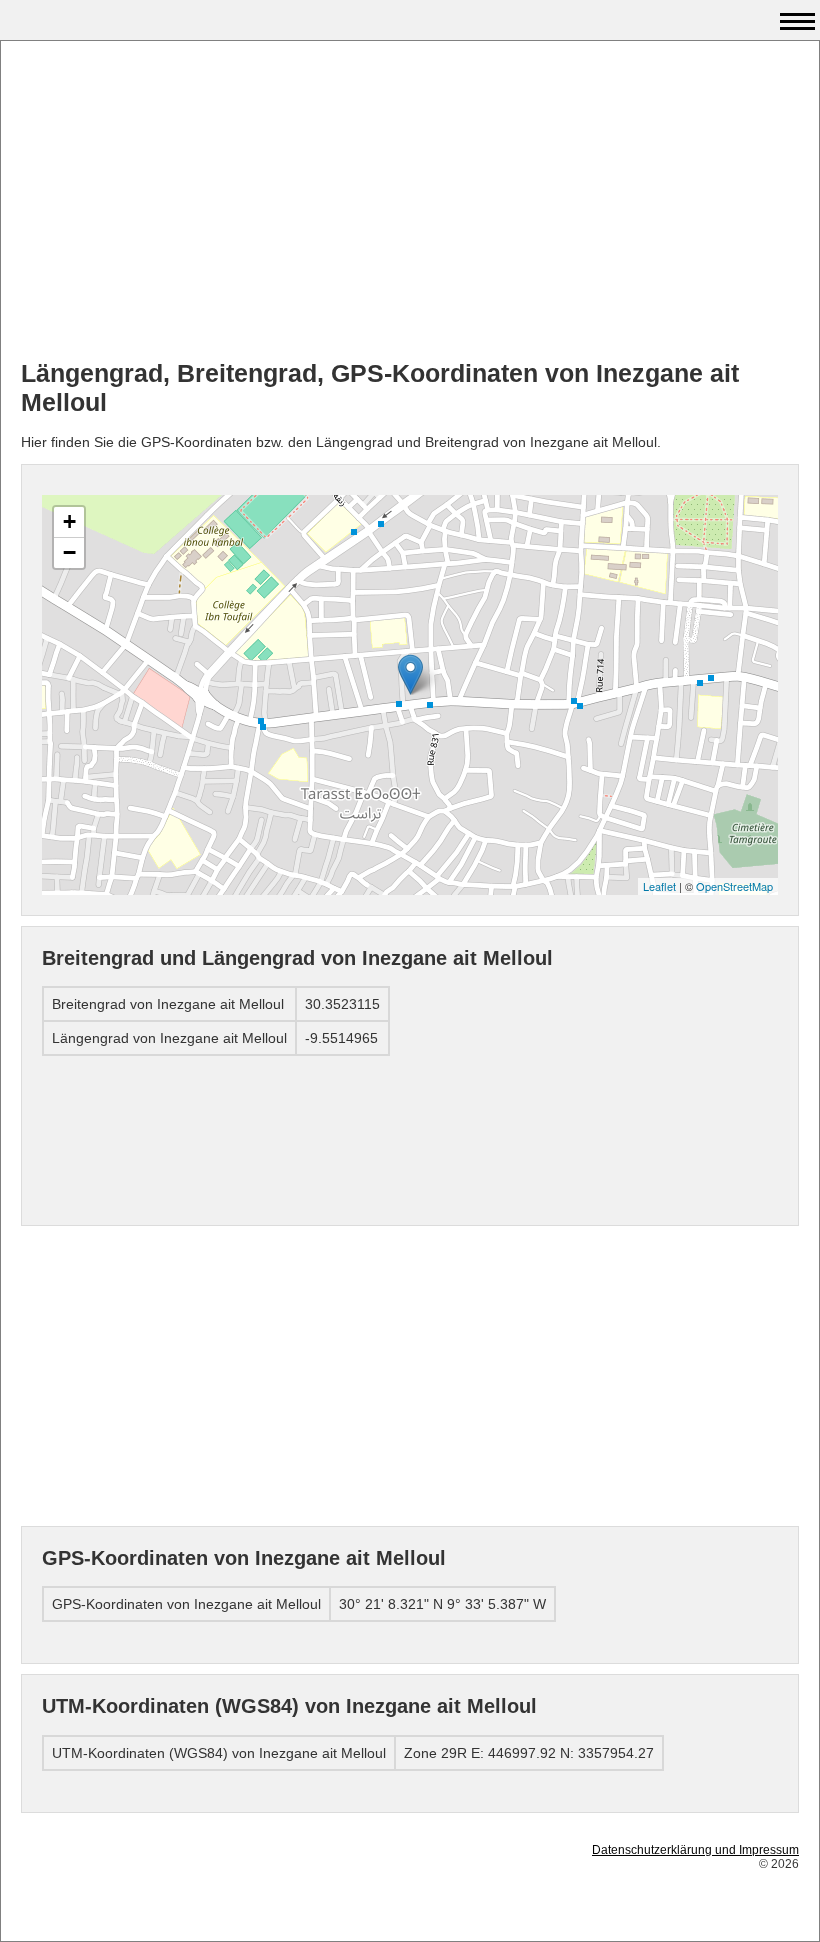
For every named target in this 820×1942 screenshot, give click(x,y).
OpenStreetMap (734, 886)
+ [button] (69, 521)
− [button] (69, 552)
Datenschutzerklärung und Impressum (695, 1850)
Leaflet (659, 886)
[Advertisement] (410, 201)
